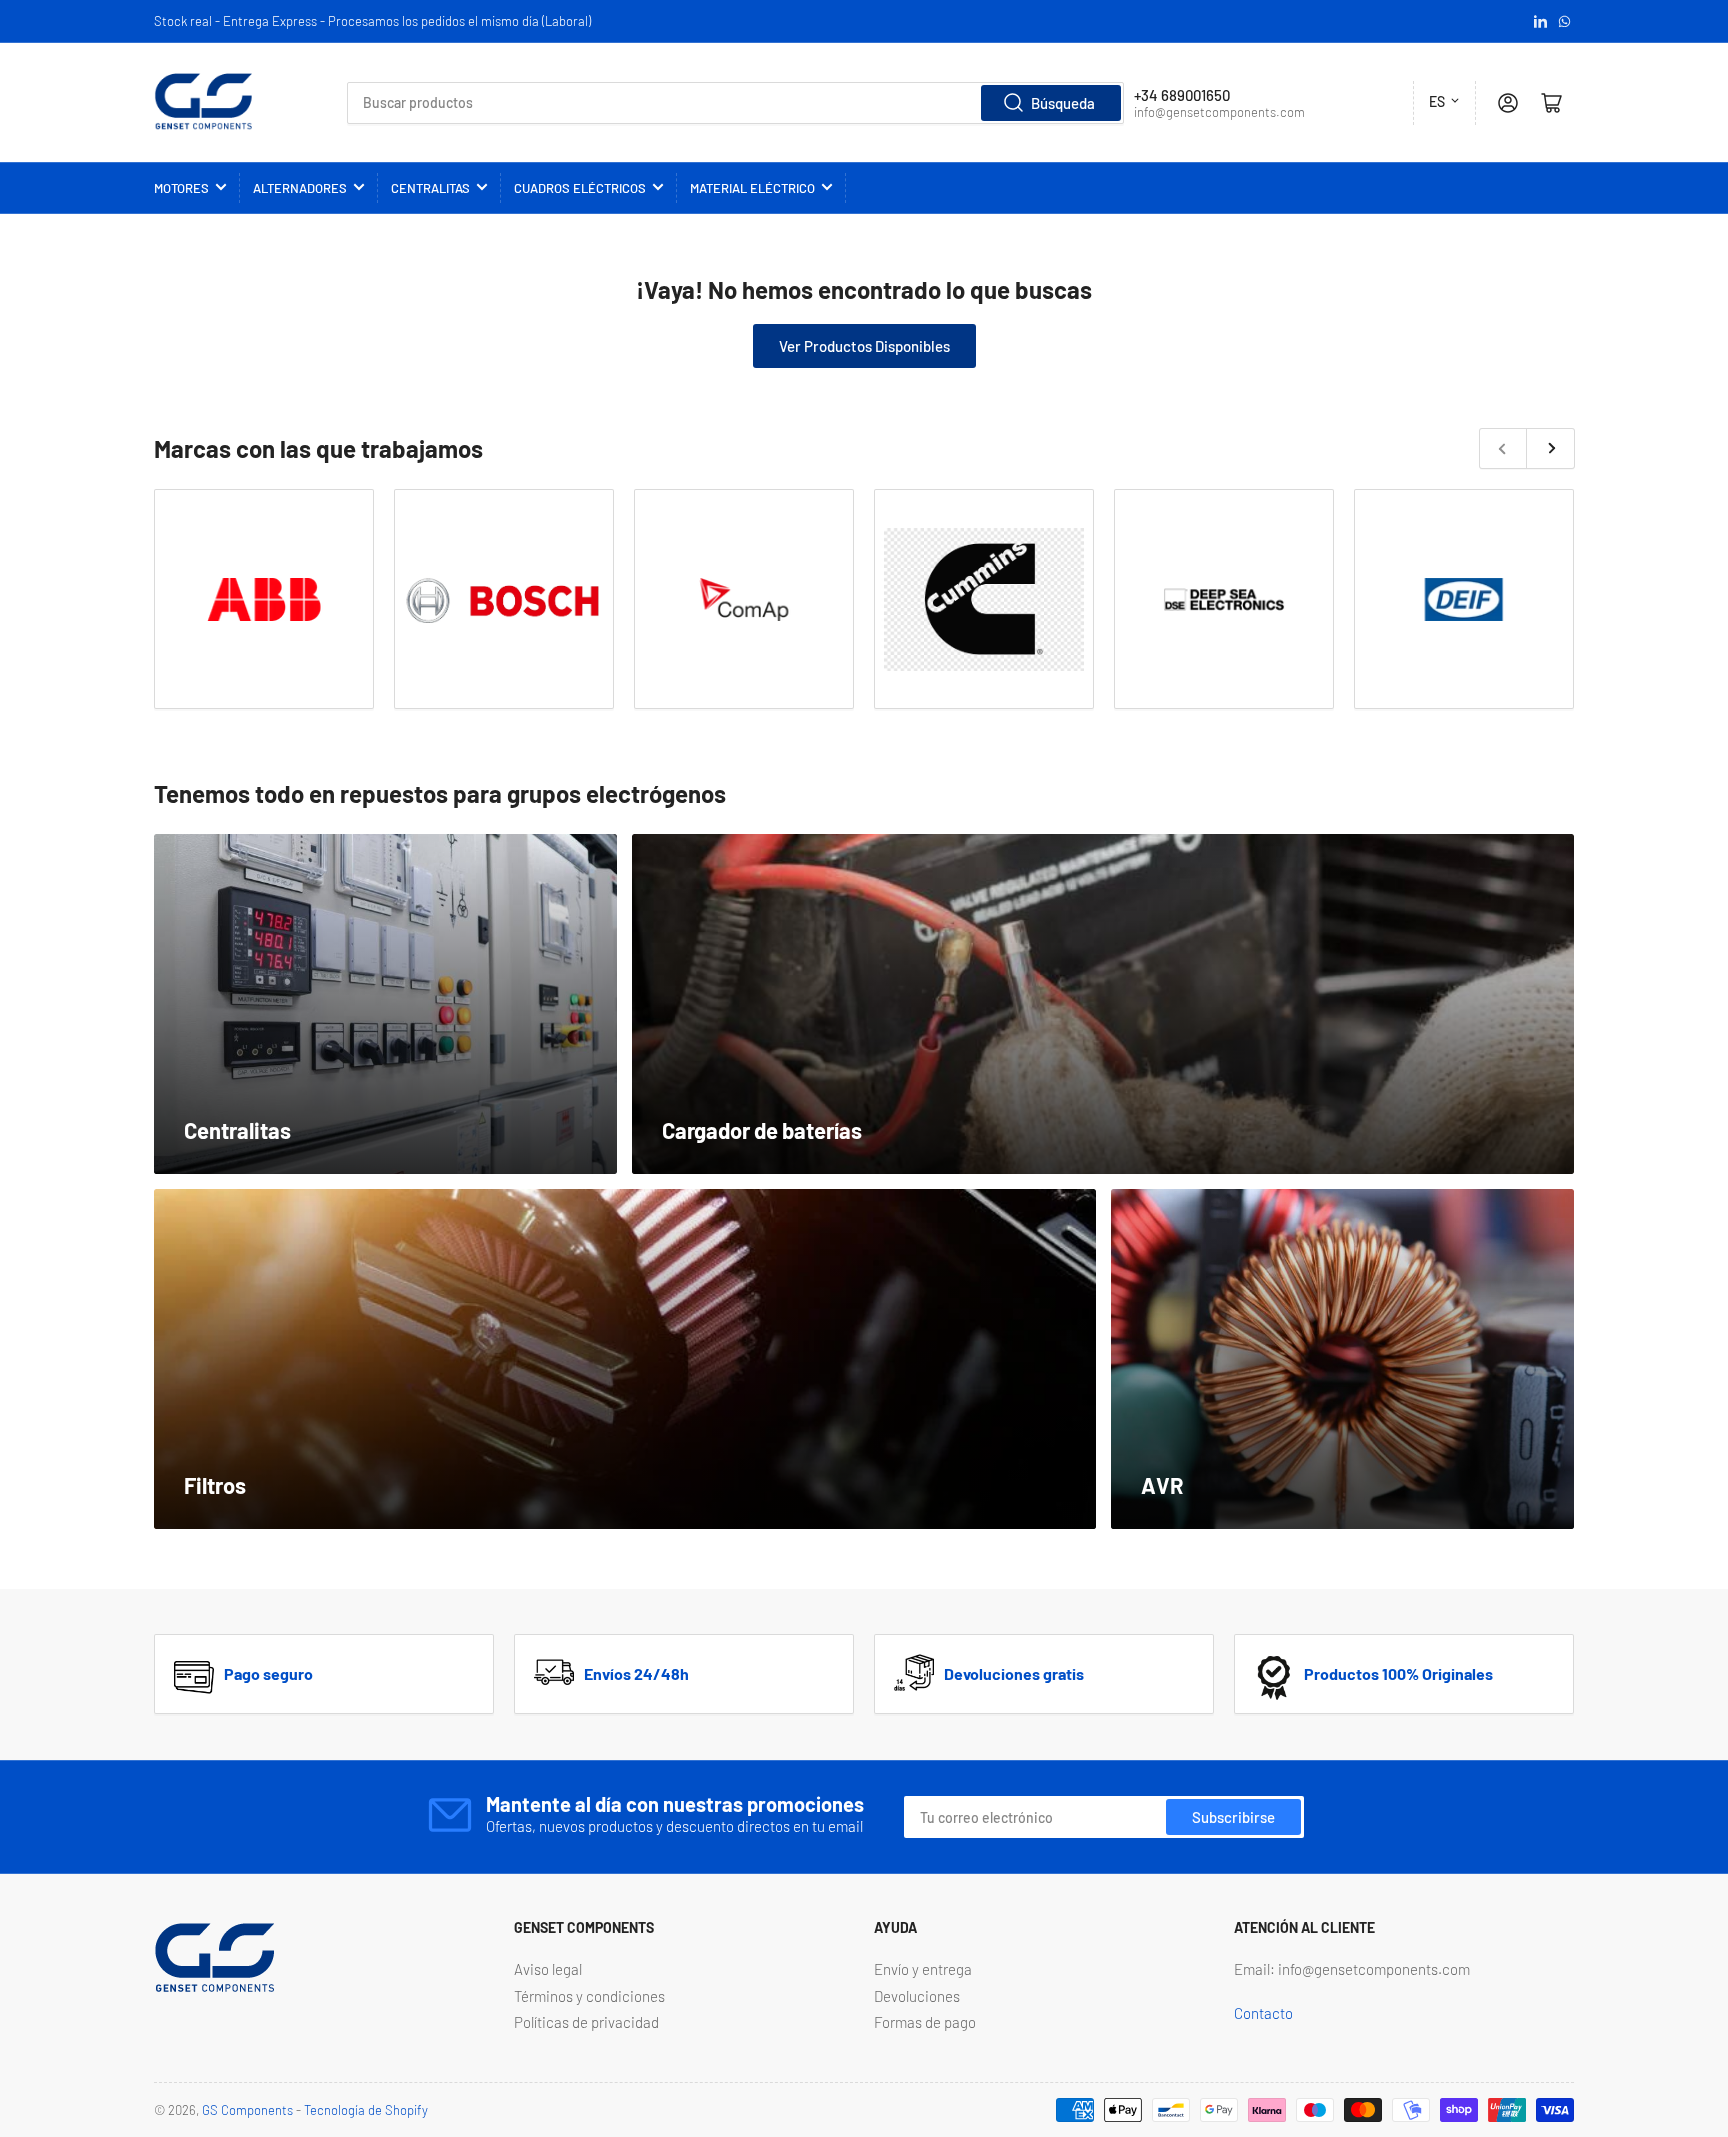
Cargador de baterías (762, 1130)
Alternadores (300, 188)
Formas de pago (925, 2022)
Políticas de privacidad (586, 2022)
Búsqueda (1063, 103)
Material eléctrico (752, 188)
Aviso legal (548, 1969)
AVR (1162, 1485)
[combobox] (736, 103)
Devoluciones (917, 1996)
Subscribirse (1233, 1817)
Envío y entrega (923, 1969)
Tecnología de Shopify (366, 2110)
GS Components (247, 2110)
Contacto (1263, 2013)
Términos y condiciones (589, 1996)
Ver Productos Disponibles (864, 346)
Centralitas (430, 188)
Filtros (215, 1485)
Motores (181, 188)
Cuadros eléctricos (580, 188)
